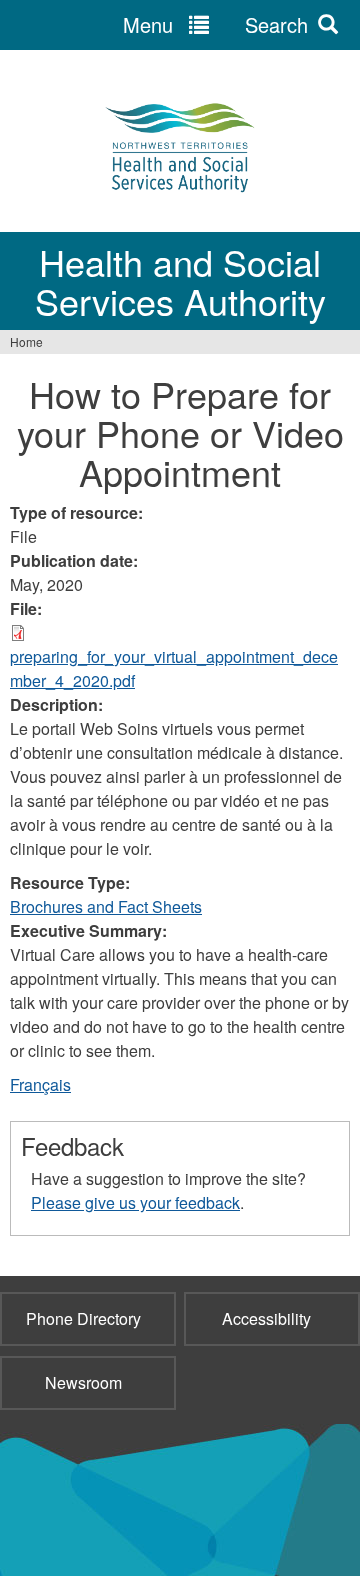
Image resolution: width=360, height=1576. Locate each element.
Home (26, 341)
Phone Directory (83, 1318)
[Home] (180, 146)
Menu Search (215, 24)
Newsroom (83, 1382)
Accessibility (266, 1318)
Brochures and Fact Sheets (106, 906)
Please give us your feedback (135, 1202)
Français (40, 1084)
